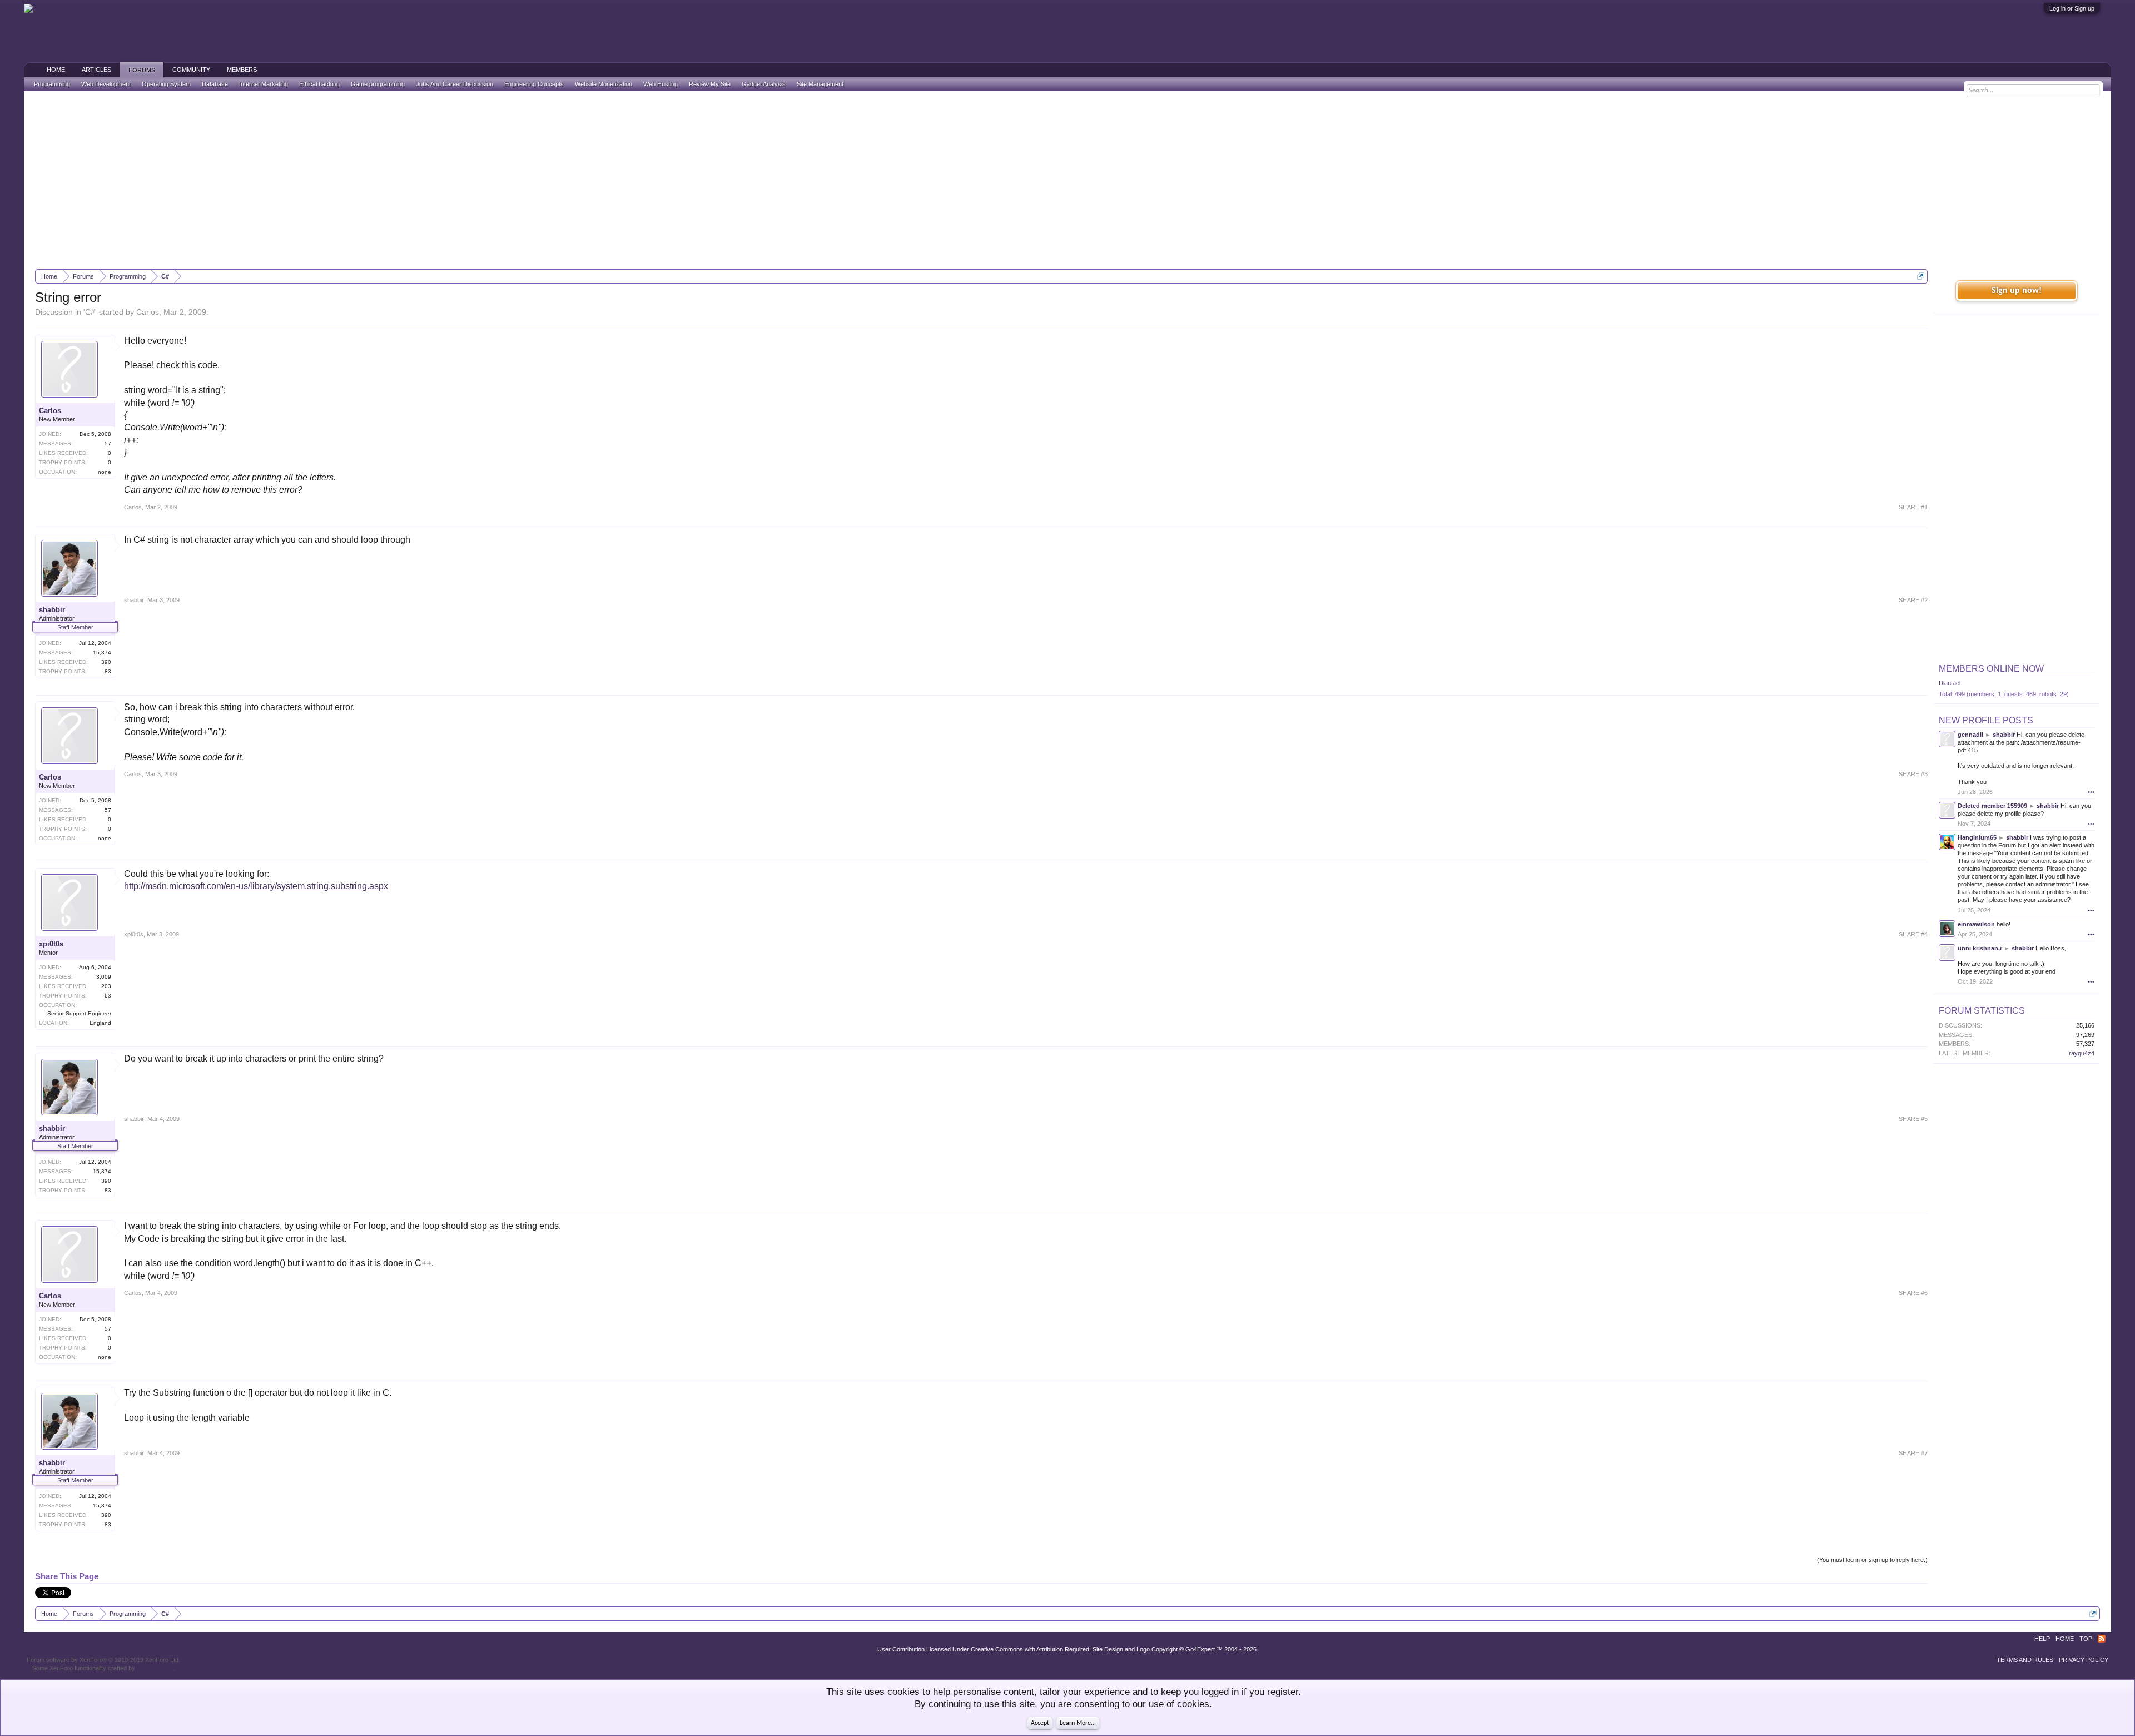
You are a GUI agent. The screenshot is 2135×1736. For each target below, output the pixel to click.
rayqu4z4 (2082, 1053)
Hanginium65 (1977, 837)
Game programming (378, 84)
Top (2086, 1639)
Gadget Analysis (764, 84)
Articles (96, 70)
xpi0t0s (51, 944)
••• (2091, 792)
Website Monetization (604, 84)
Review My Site (710, 84)
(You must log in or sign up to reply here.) (1872, 1560)
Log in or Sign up (2072, 8)
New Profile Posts (1986, 720)
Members (242, 70)
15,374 (102, 653)
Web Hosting (661, 84)
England (100, 1023)
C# (90, 312)
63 (108, 996)
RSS (2102, 1639)
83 (108, 671)
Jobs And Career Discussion (455, 84)
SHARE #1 (1913, 507)
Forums (142, 70)
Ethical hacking (319, 84)
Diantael (1950, 683)
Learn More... (1078, 1723)
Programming (52, 84)
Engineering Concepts (534, 84)
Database (215, 84)
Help (2042, 1639)
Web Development (106, 84)
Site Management (820, 84)
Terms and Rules (2025, 1660)
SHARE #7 (1913, 1453)
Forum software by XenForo (103, 1660)
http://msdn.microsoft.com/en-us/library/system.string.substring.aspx (256, 886)
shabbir (52, 610)
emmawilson (1976, 924)
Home (56, 70)
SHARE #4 (1913, 934)
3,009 (104, 977)
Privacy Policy (2084, 1660)
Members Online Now (1991, 669)
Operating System (166, 84)
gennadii (1970, 735)
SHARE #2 (1913, 600)
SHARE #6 (1913, 1293)
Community (191, 70)
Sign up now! (2017, 291)
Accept (1040, 1723)
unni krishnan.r (1980, 948)
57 (108, 443)
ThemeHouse (155, 1668)
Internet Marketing (264, 84)
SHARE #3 (1913, 774)
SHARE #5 (1913, 1119)
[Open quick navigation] (1921, 276)
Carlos (148, 312)
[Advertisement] (1067, 180)
